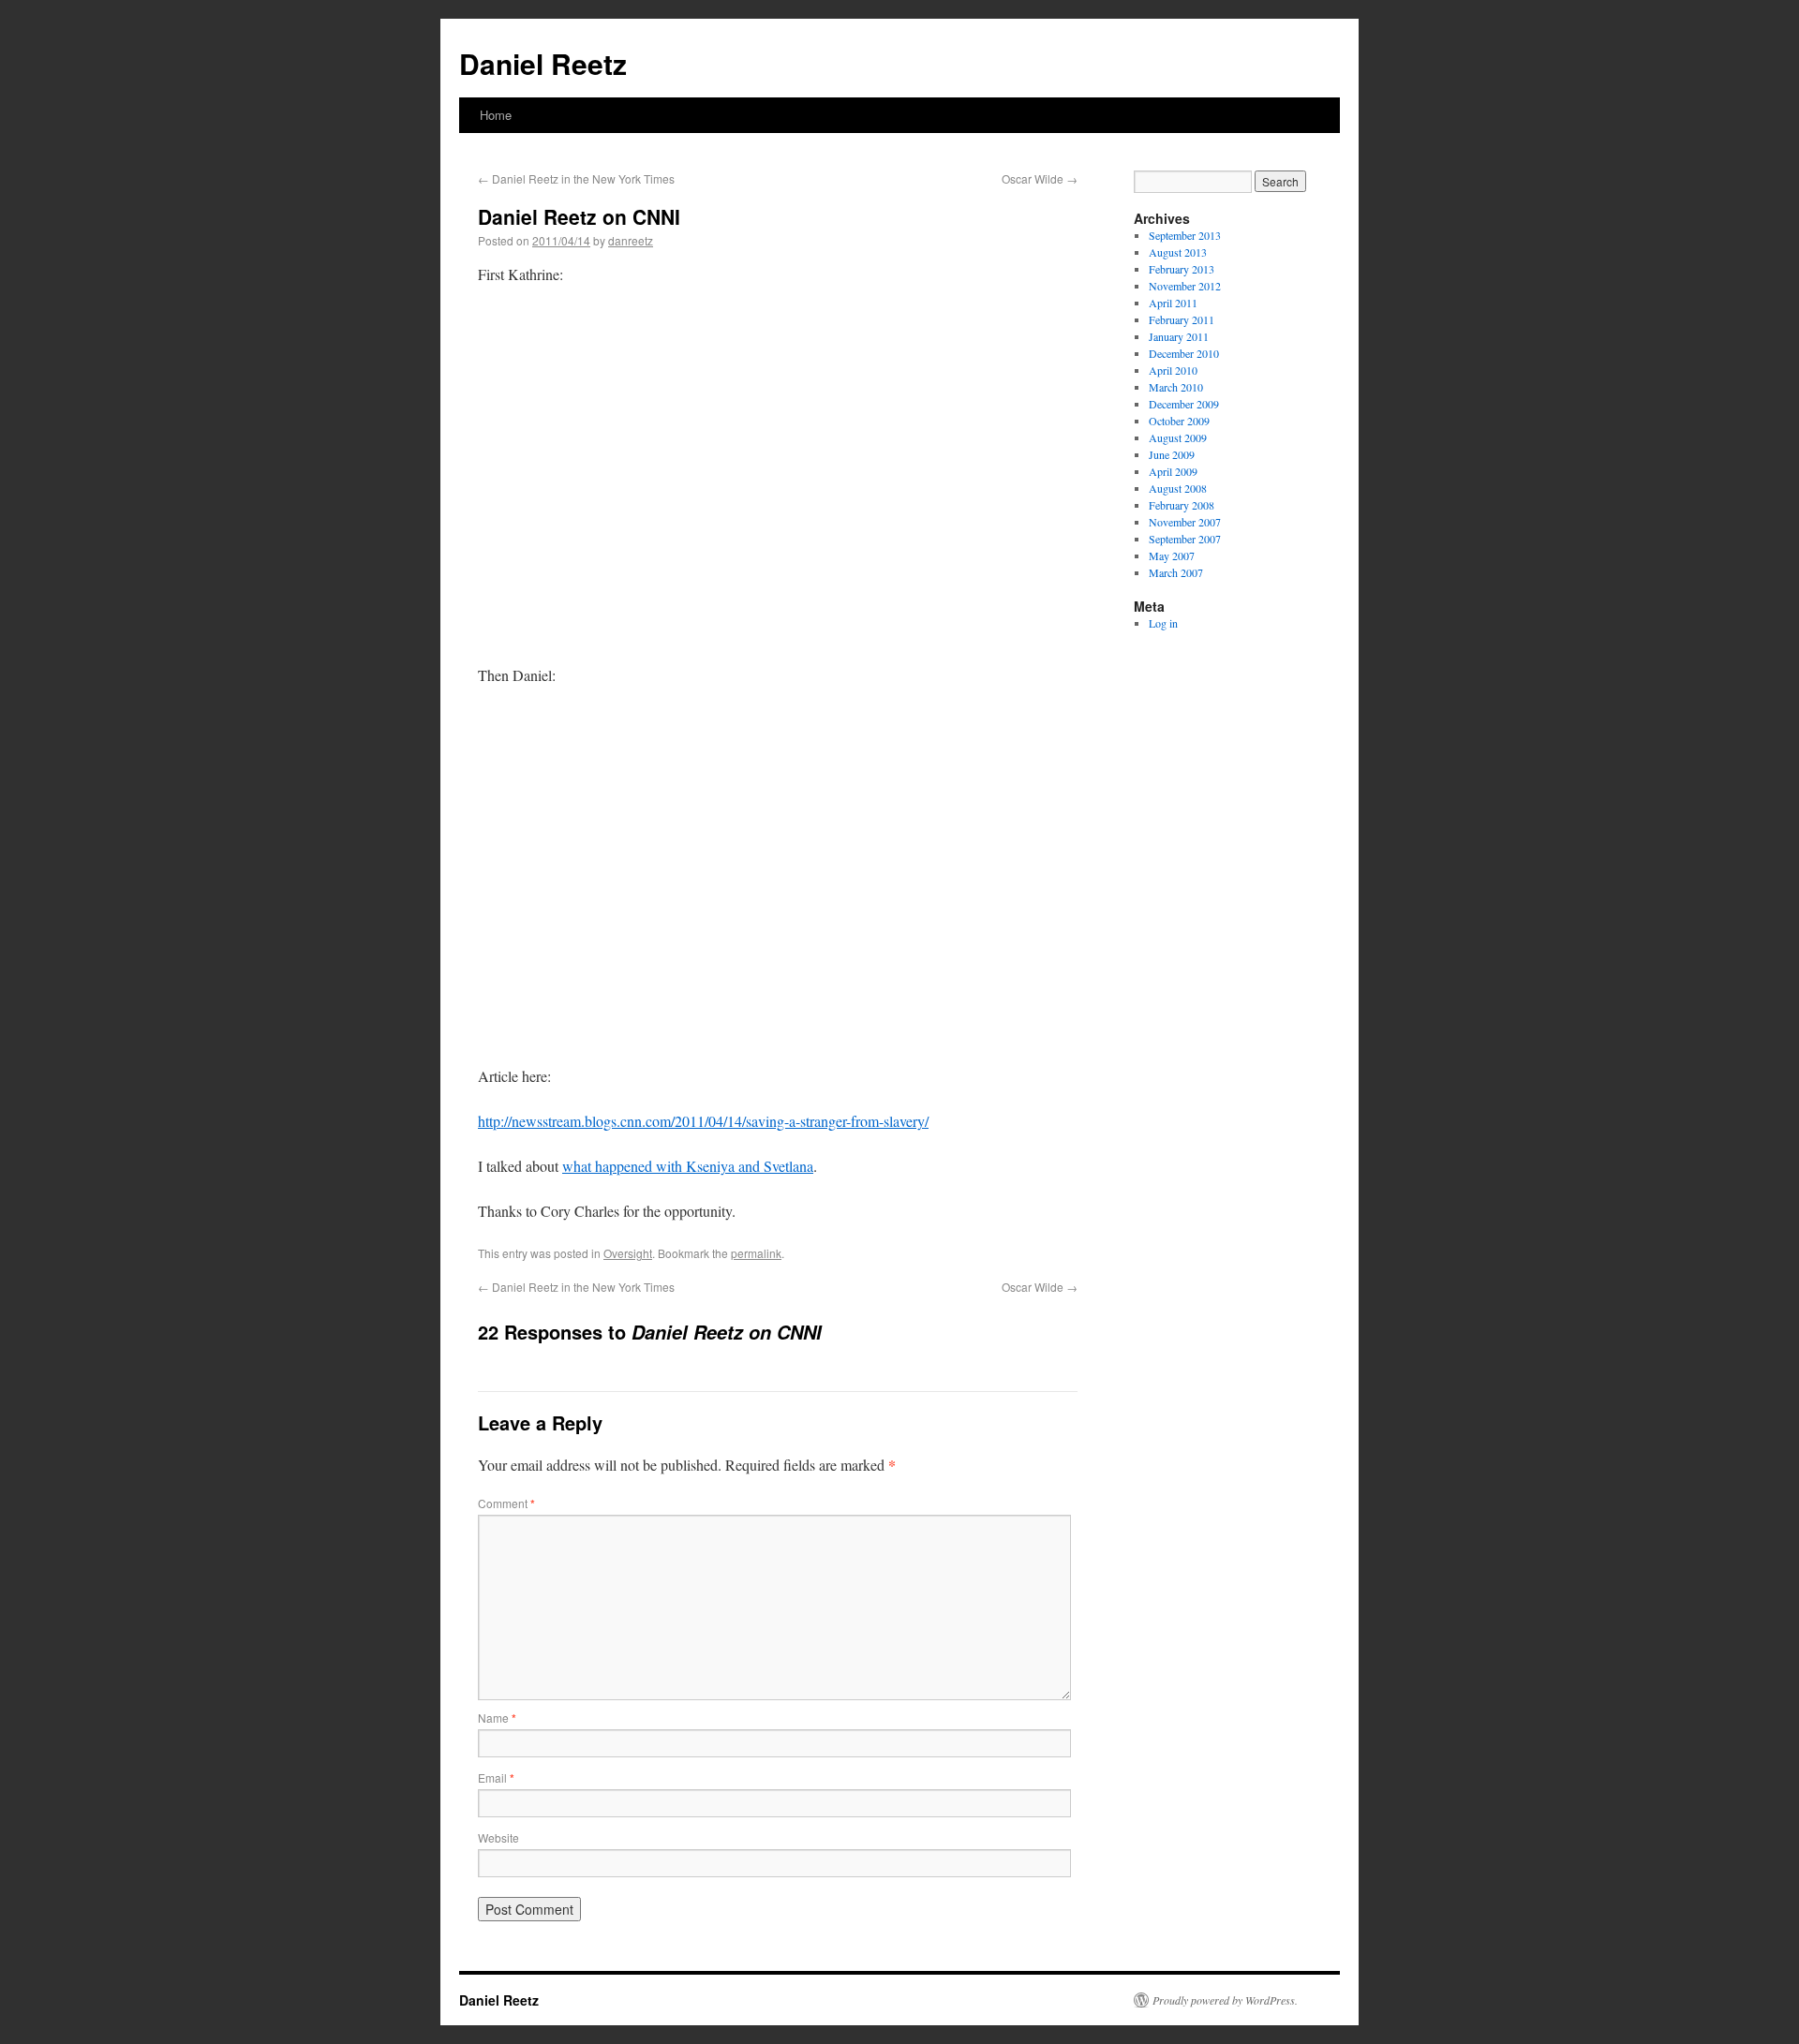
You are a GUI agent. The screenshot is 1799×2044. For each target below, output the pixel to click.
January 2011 (1179, 336)
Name (497, 1718)
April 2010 (1173, 370)
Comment (506, 1503)
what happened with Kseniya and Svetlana (688, 1166)
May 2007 (1172, 555)
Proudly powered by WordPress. (1225, 2000)
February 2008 (1182, 505)
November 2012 (1185, 286)
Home (496, 115)
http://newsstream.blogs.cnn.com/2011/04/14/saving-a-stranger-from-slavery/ (703, 1121)
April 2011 (1173, 303)
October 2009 (1179, 421)
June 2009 (1172, 454)
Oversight (628, 1253)
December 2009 (1184, 404)
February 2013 (1182, 269)
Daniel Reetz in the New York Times (576, 178)
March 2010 (1176, 387)
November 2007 (1185, 522)
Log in (1163, 623)
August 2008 (1178, 488)
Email (496, 1777)
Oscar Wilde (1040, 178)
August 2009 (1178, 437)
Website (498, 1837)
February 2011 (1182, 319)
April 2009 (1173, 471)
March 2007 (1176, 572)
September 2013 (1185, 235)
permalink (756, 1253)
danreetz (631, 240)
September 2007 (1185, 539)
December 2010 (1184, 353)
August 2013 (1178, 252)
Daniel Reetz (543, 63)
